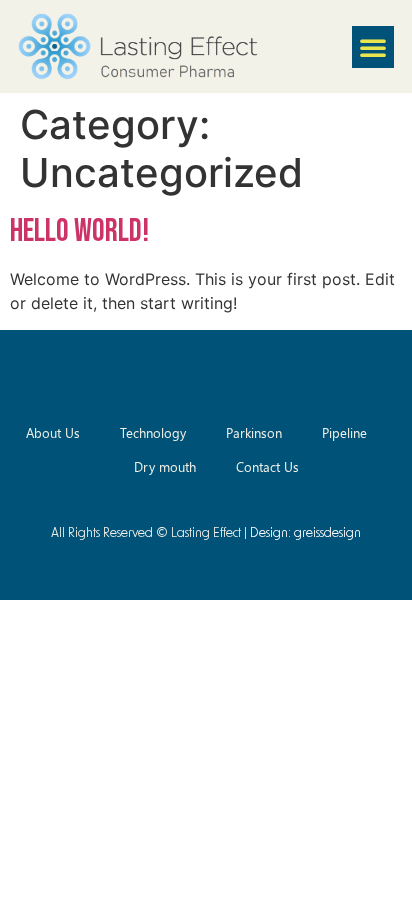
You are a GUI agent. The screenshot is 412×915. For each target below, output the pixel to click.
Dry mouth (165, 466)
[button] (373, 47)
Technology (153, 432)
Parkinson (254, 432)
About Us (53, 432)
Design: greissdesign (305, 533)
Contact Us (267, 466)
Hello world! (79, 231)
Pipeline (344, 432)
